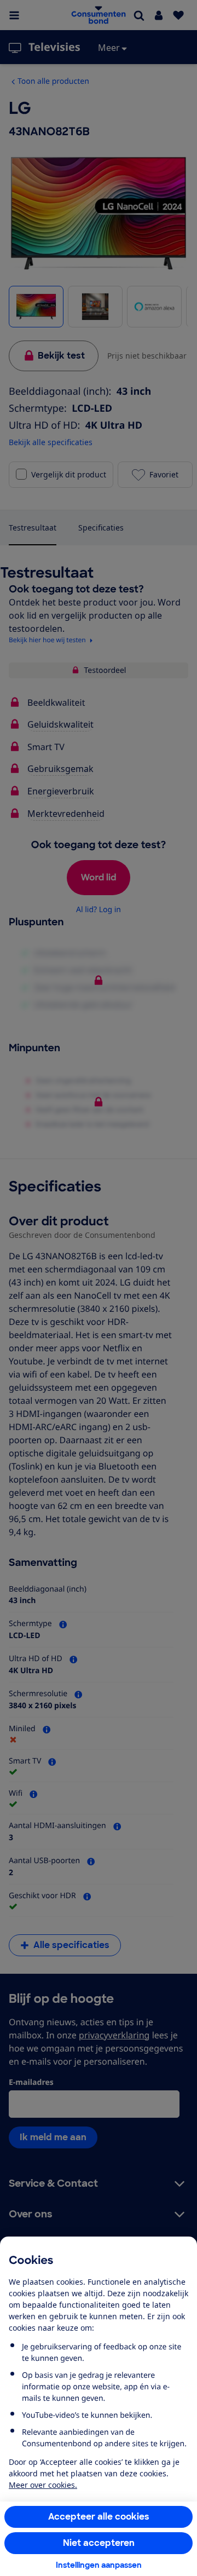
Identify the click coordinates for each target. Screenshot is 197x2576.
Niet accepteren (99, 2543)
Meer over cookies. (43, 2485)
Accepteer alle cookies (99, 2517)
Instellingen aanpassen (99, 2565)
